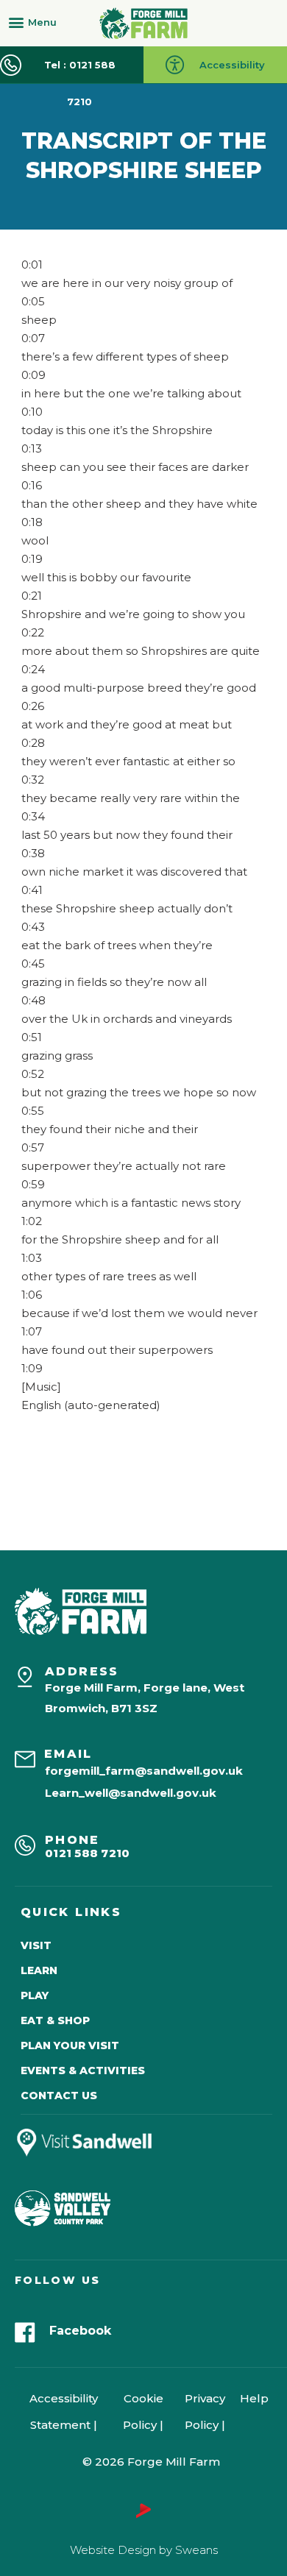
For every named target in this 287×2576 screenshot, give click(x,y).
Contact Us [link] (59, 2096)
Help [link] (254, 2398)
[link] (143, 23)
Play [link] (35, 1995)
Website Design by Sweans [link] (144, 2550)
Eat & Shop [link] (55, 2020)
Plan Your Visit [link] (70, 2045)
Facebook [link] (80, 2331)
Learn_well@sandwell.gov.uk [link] (131, 1793)
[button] (36, 22)
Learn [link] (39, 1970)
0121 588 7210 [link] (88, 1853)
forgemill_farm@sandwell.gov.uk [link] (144, 1771)
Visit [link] (36, 1945)
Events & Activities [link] (83, 2071)
